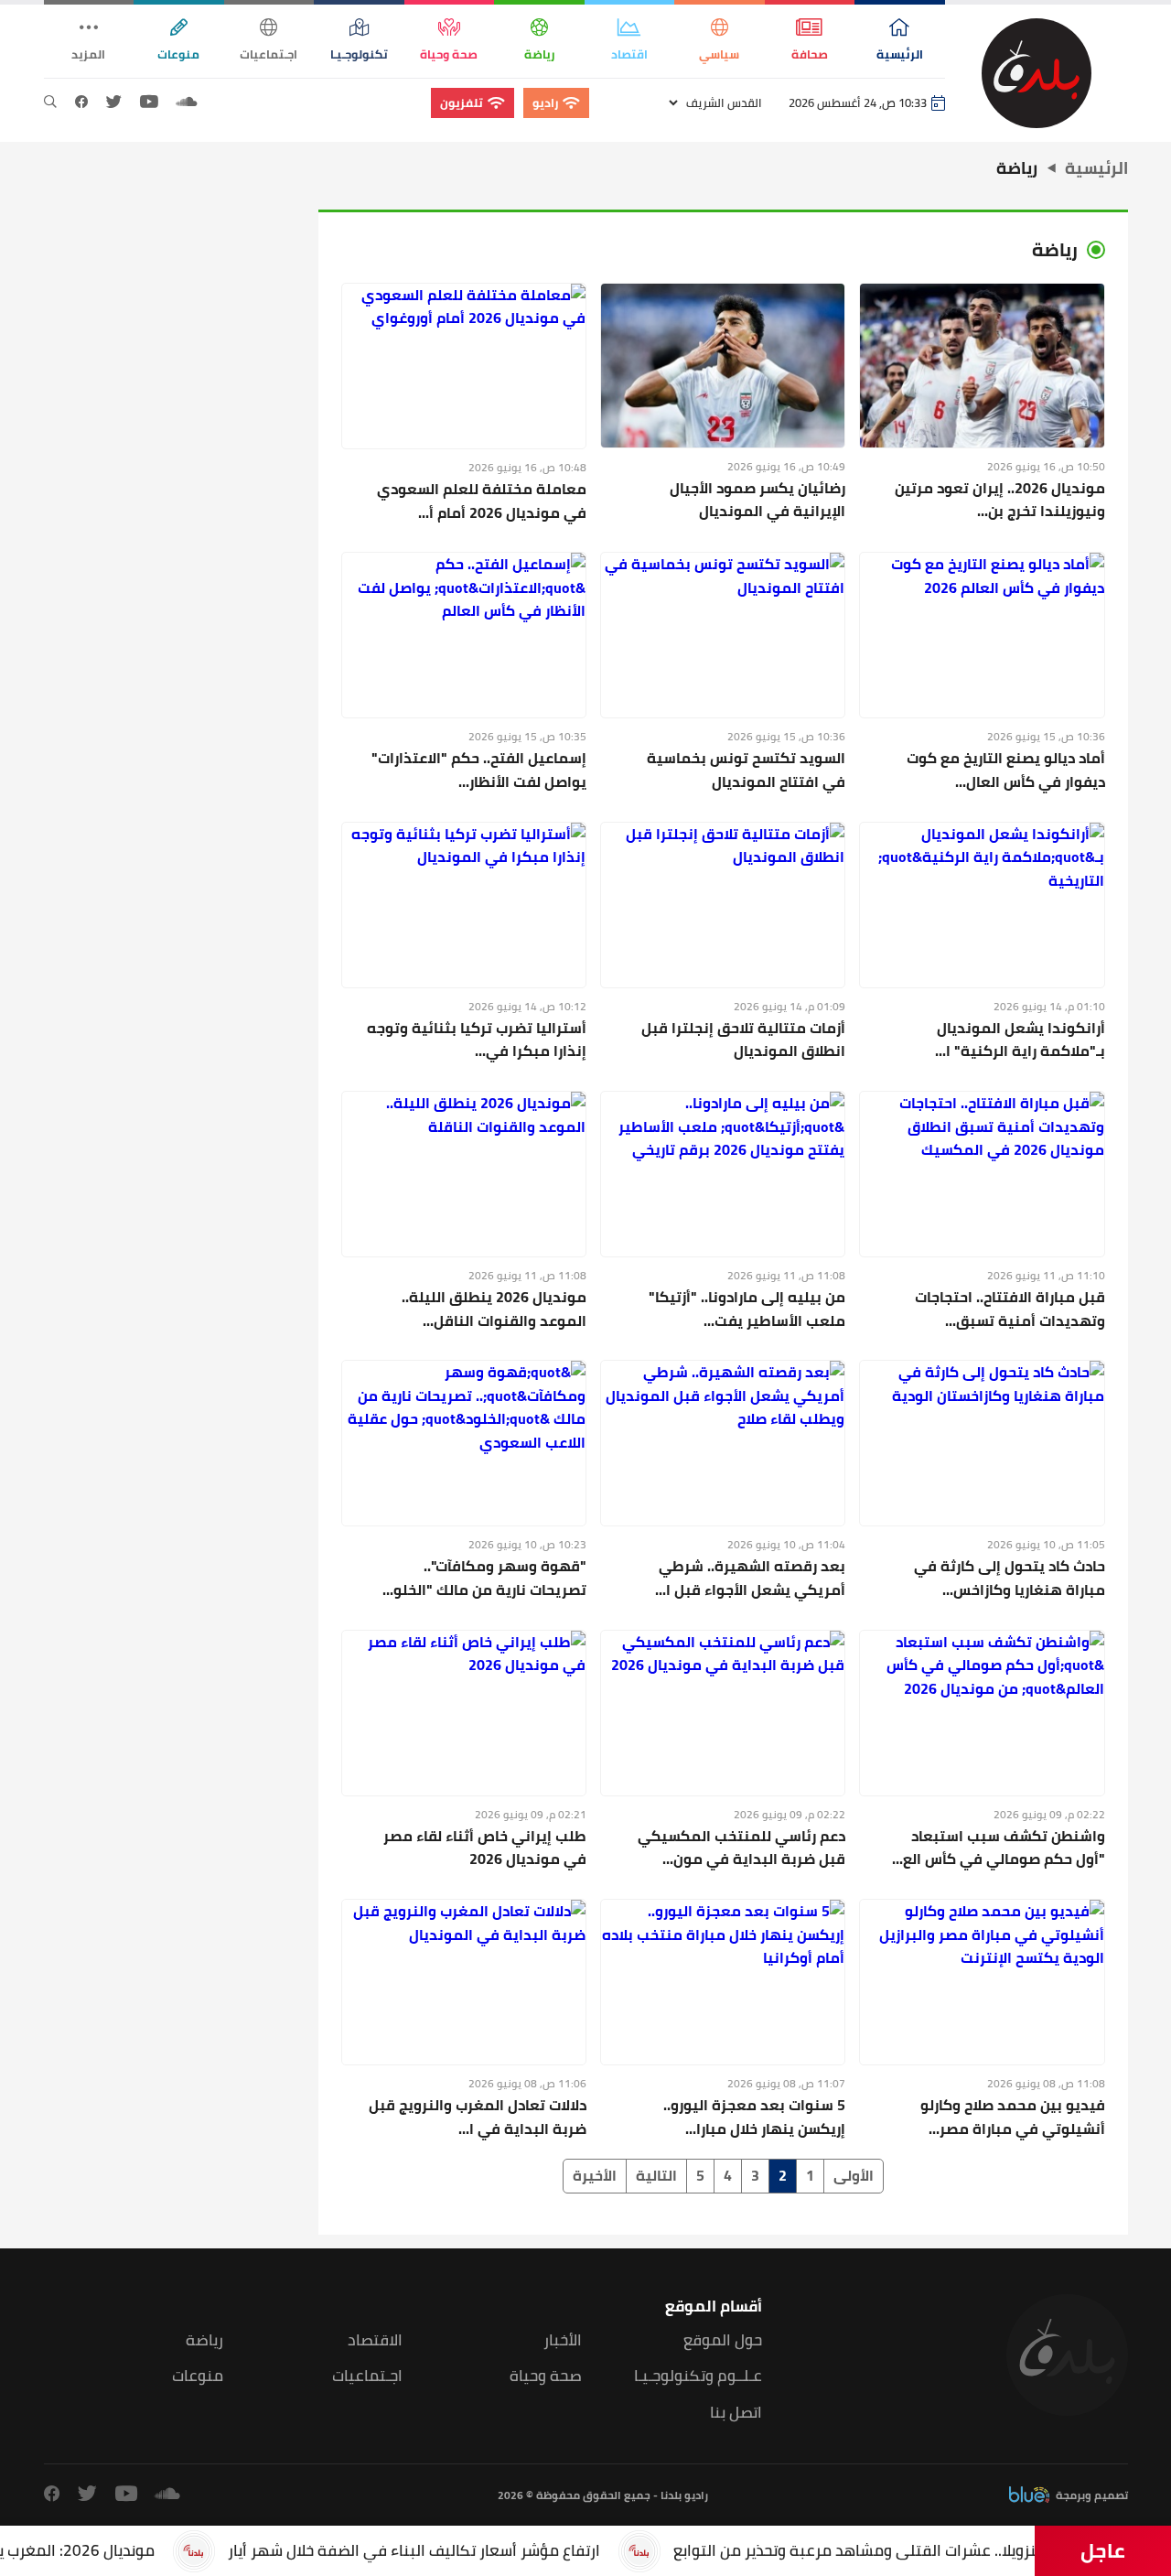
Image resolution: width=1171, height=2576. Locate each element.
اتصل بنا (736, 2413)
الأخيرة (595, 2175)
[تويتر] (114, 102)
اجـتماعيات (367, 2376)
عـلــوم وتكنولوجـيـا (698, 2376)
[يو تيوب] (149, 102)
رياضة (204, 2340)
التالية (656, 2175)
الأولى (854, 2175)
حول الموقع (723, 2340)
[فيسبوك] (81, 102)
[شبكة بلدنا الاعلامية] (1037, 73)
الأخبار (563, 2340)
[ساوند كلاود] (187, 102)
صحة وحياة (546, 2376)
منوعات (198, 2376)
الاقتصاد (375, 2340)
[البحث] (50, 102)
